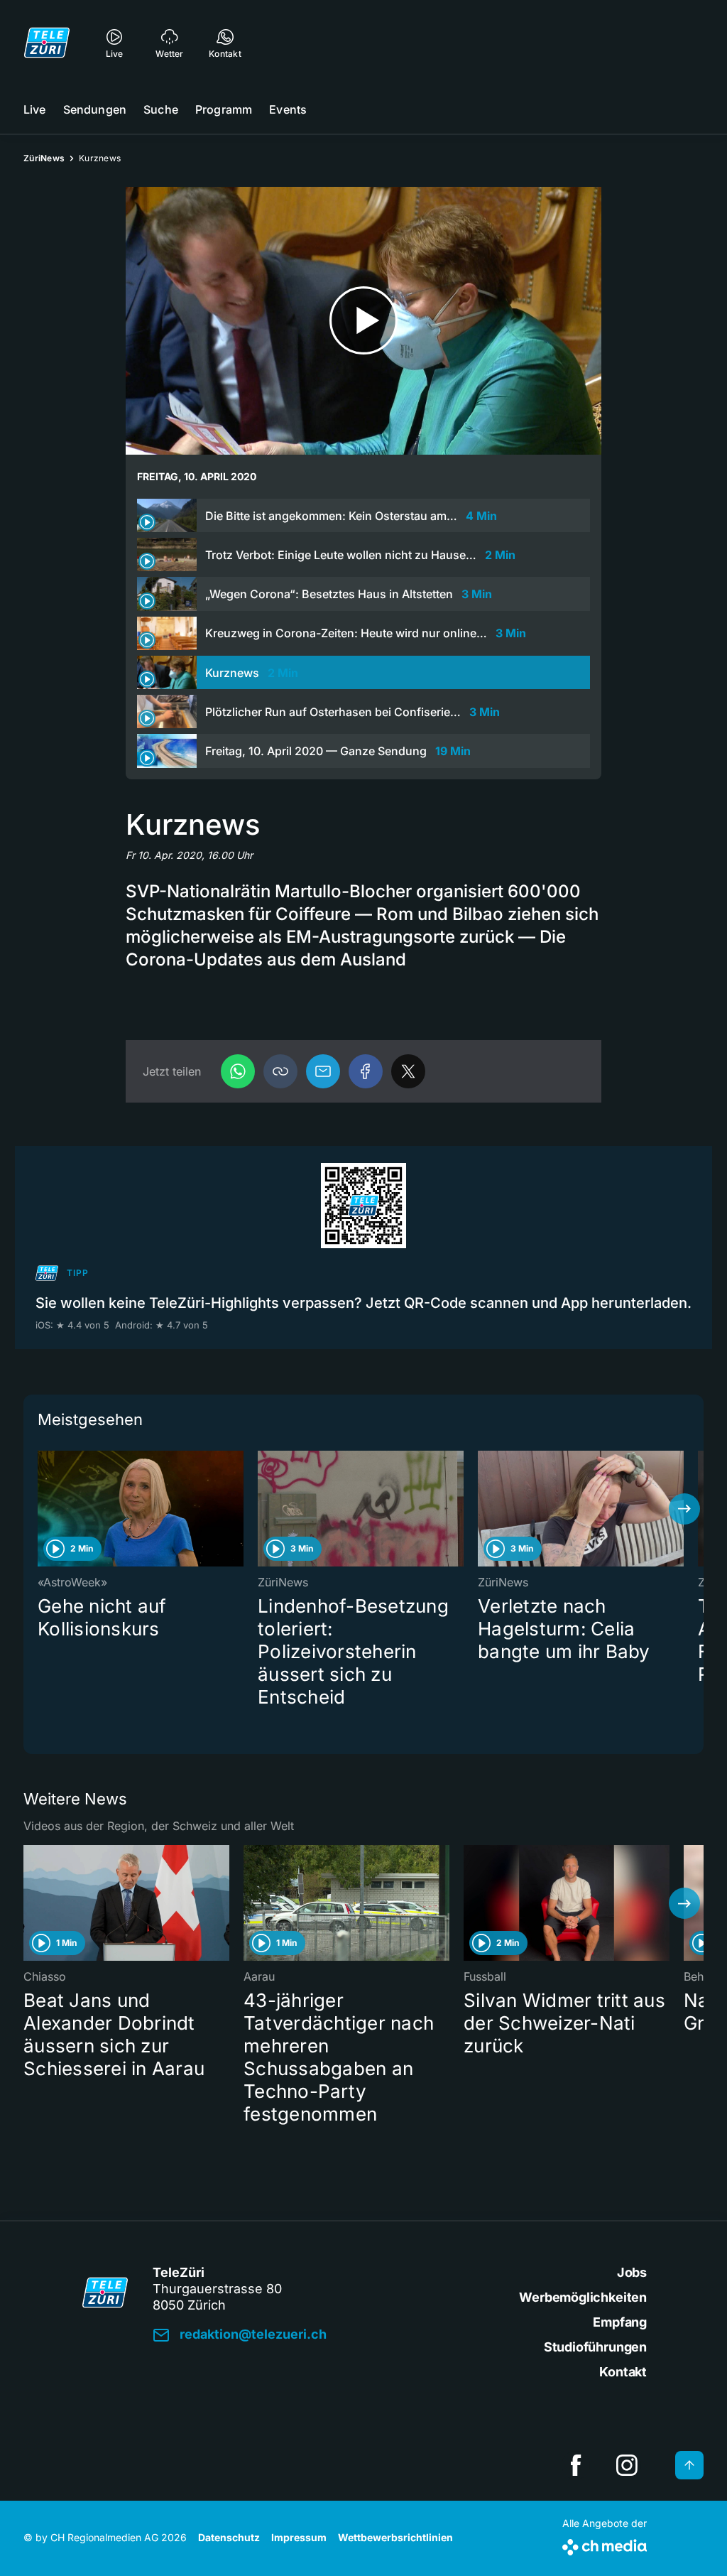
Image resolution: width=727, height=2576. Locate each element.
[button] (280, 1071)
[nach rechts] (684, 1509)
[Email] (323, 1071)
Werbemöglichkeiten (583, 2297)
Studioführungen (595, 2347)
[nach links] (43, 1509)
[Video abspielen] (363, 321)
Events (288, 109)
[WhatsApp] (238, 1071)
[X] (408, 1071)
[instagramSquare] (627, 2465)
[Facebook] (366, 1071)
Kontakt (623, 2372)
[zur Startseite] (47, 43)
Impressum (299, 2537)
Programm (224, 109)
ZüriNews (44, 158)
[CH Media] (605, 2544)
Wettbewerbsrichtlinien (395, 2537)
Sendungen (95, 109)
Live (35, 109)
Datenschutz (229, 2537)
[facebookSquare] (576, 2465)
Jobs (632, 2272)
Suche (161, 109)
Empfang (620, 2322)
